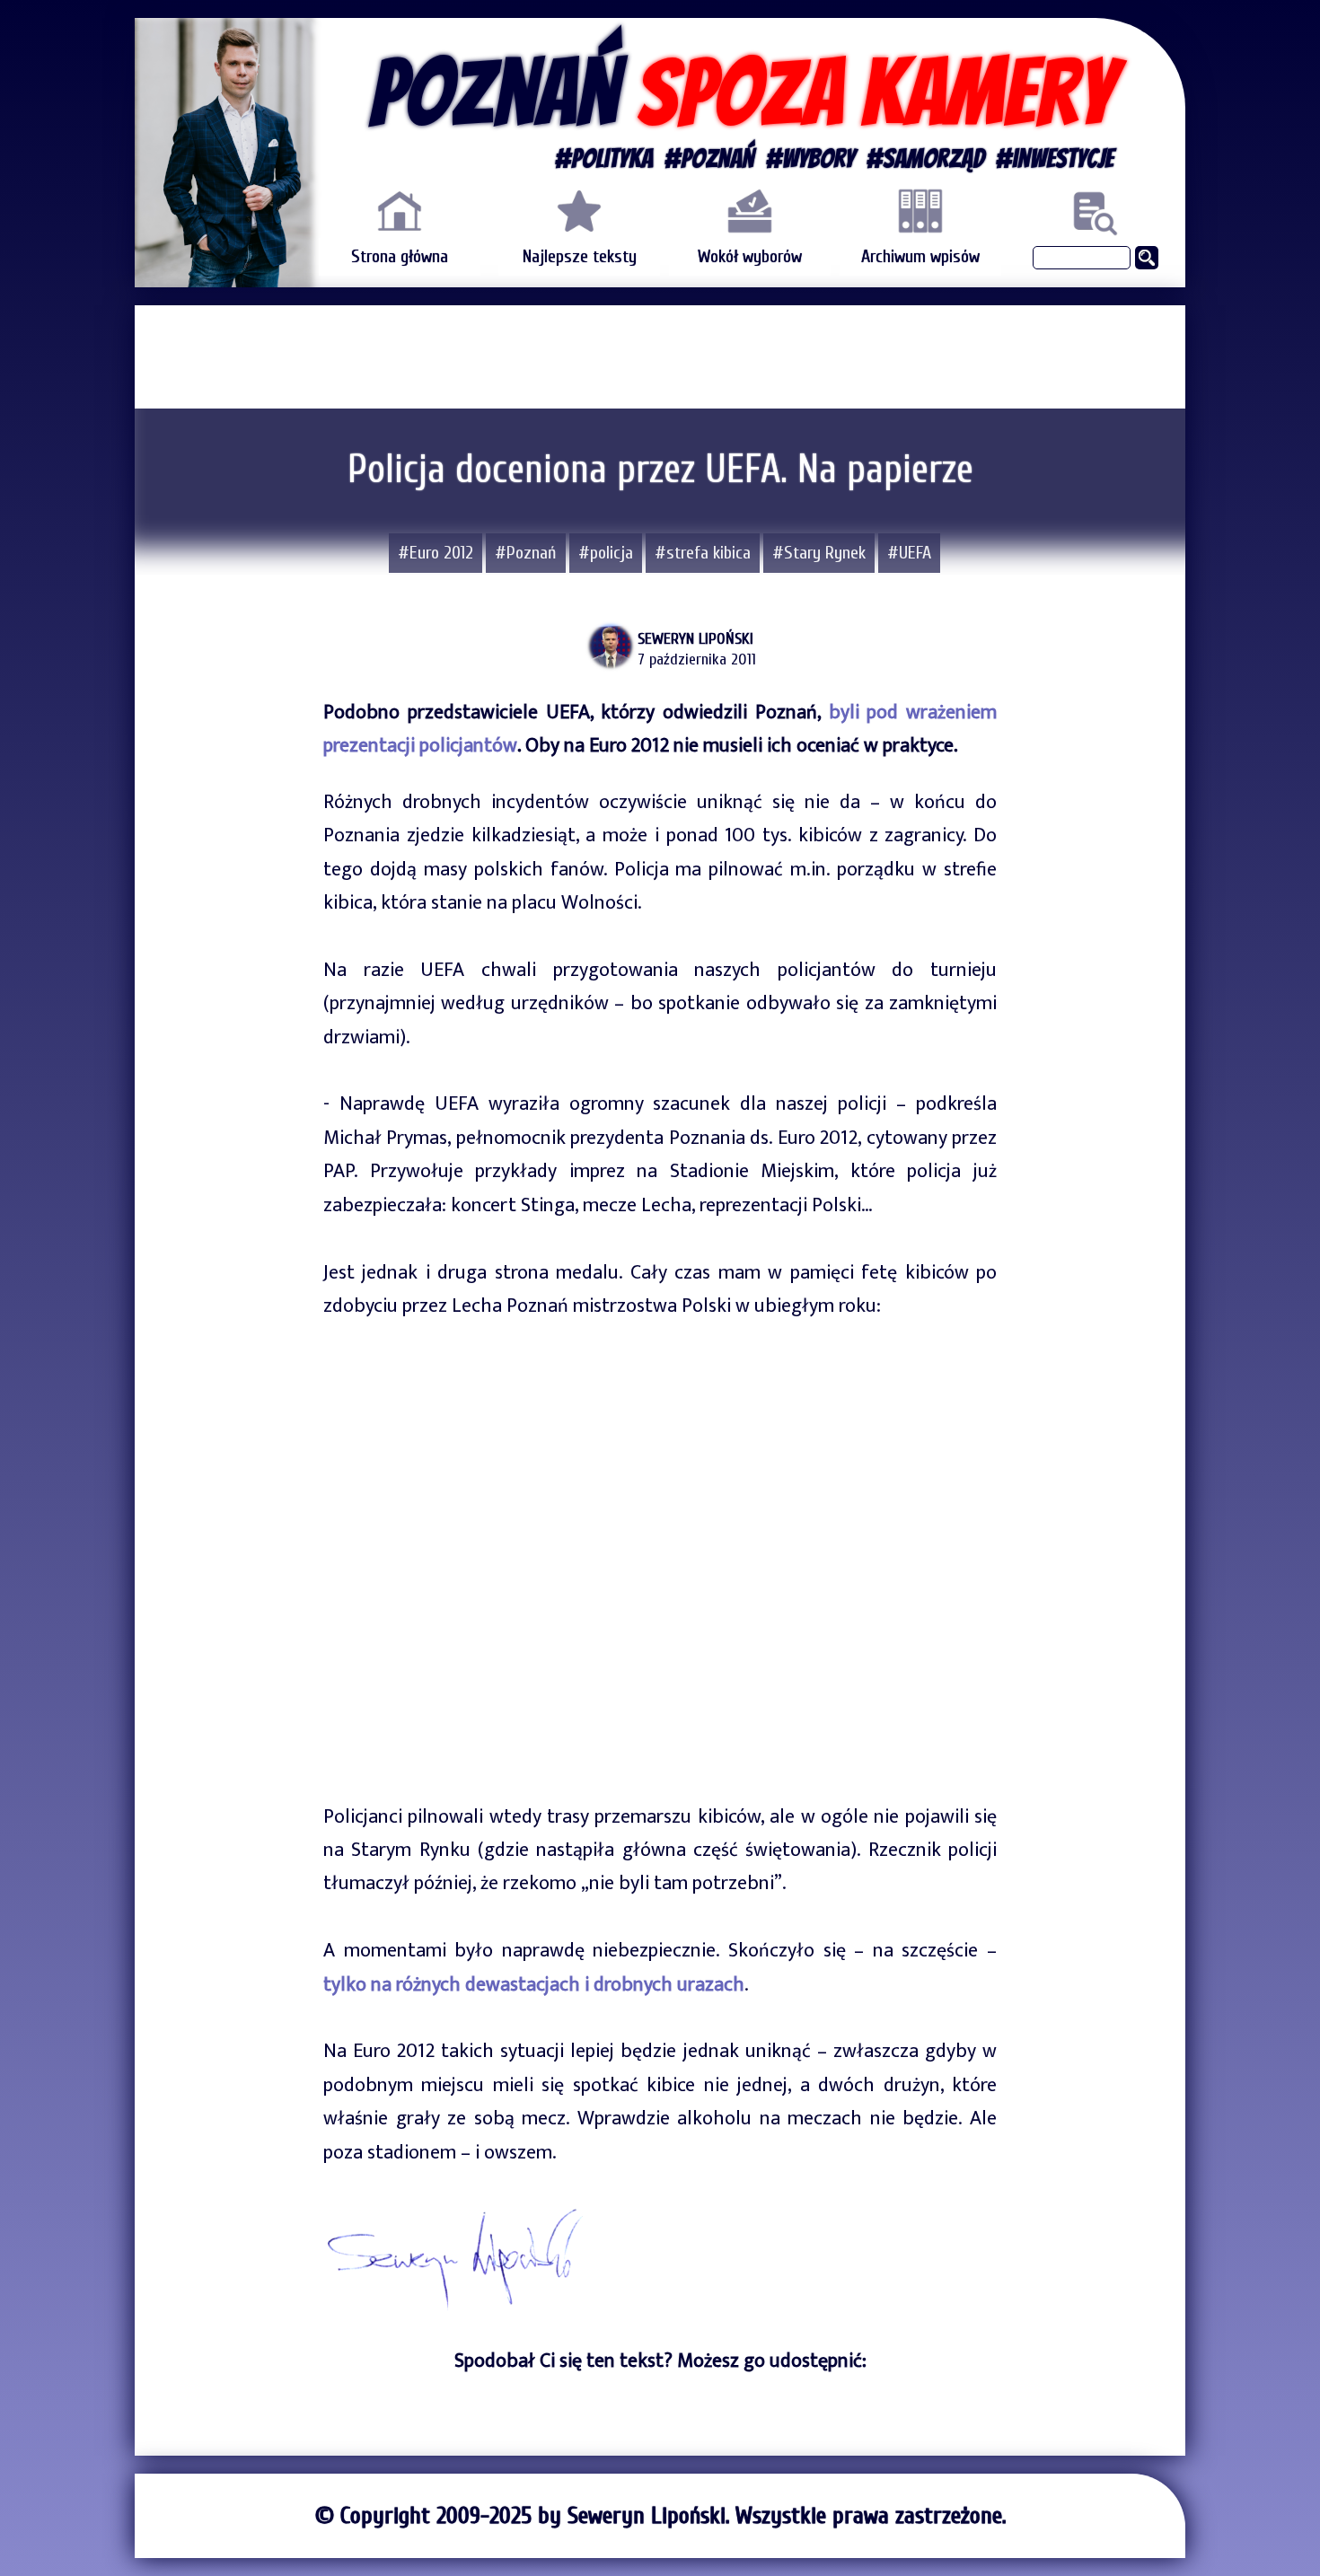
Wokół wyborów (750, 256)
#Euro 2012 (436, 553)
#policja (606, 553)
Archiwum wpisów (920, 256)
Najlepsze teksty (580, 256)
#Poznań (526, 553)
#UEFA (909, 553)
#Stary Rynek (819, 553)
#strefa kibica (703, 553)
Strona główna (400, 256)
